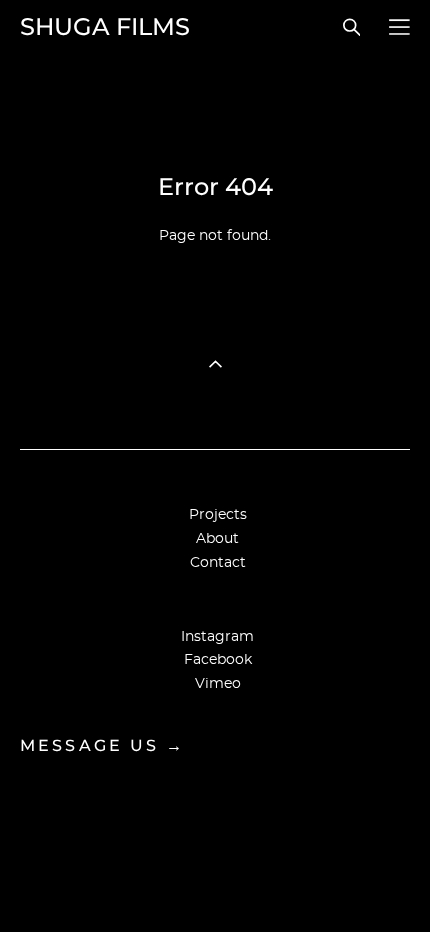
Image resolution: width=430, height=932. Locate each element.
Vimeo (218, 684)
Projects (218, 515)
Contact (218, 563)
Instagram (217, 637)
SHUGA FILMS (105, 27)
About (217, 539)
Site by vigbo (215, 885)
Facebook (218, 660)
